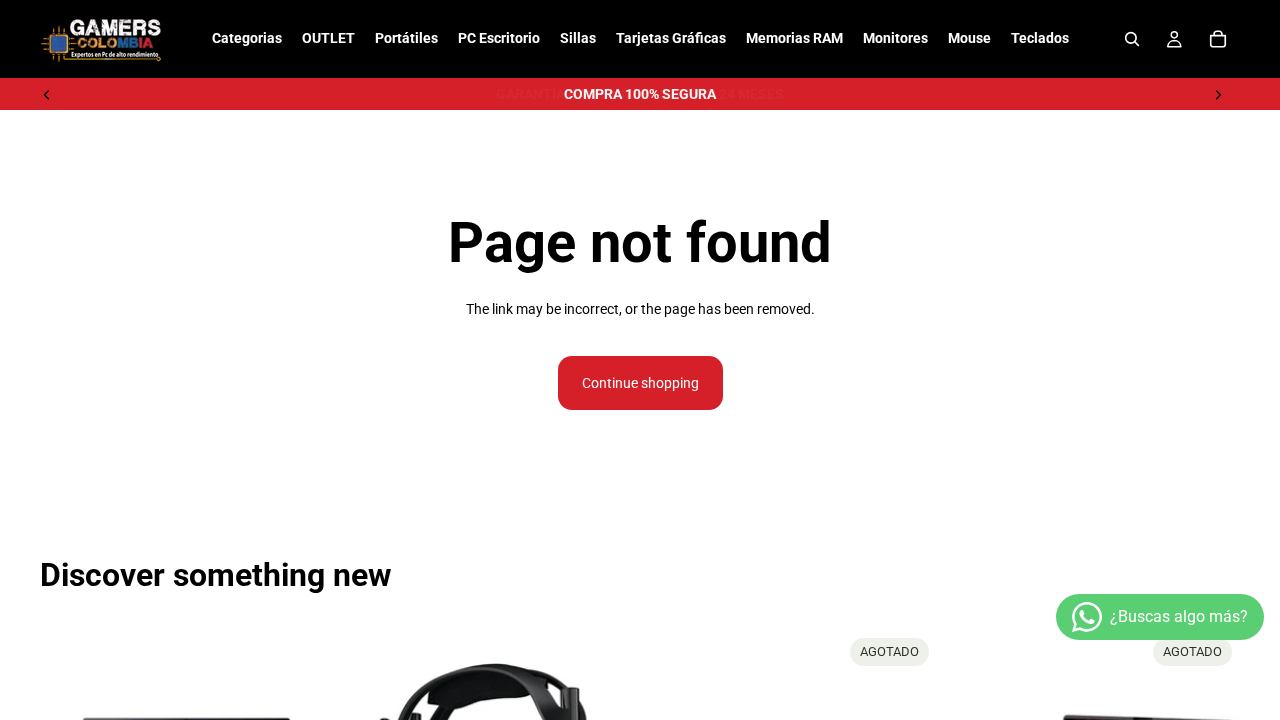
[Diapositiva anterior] (47, 94)
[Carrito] (1218, 39)
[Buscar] (1132, 39)
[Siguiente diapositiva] (1218, 94)
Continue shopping (640, 383)
